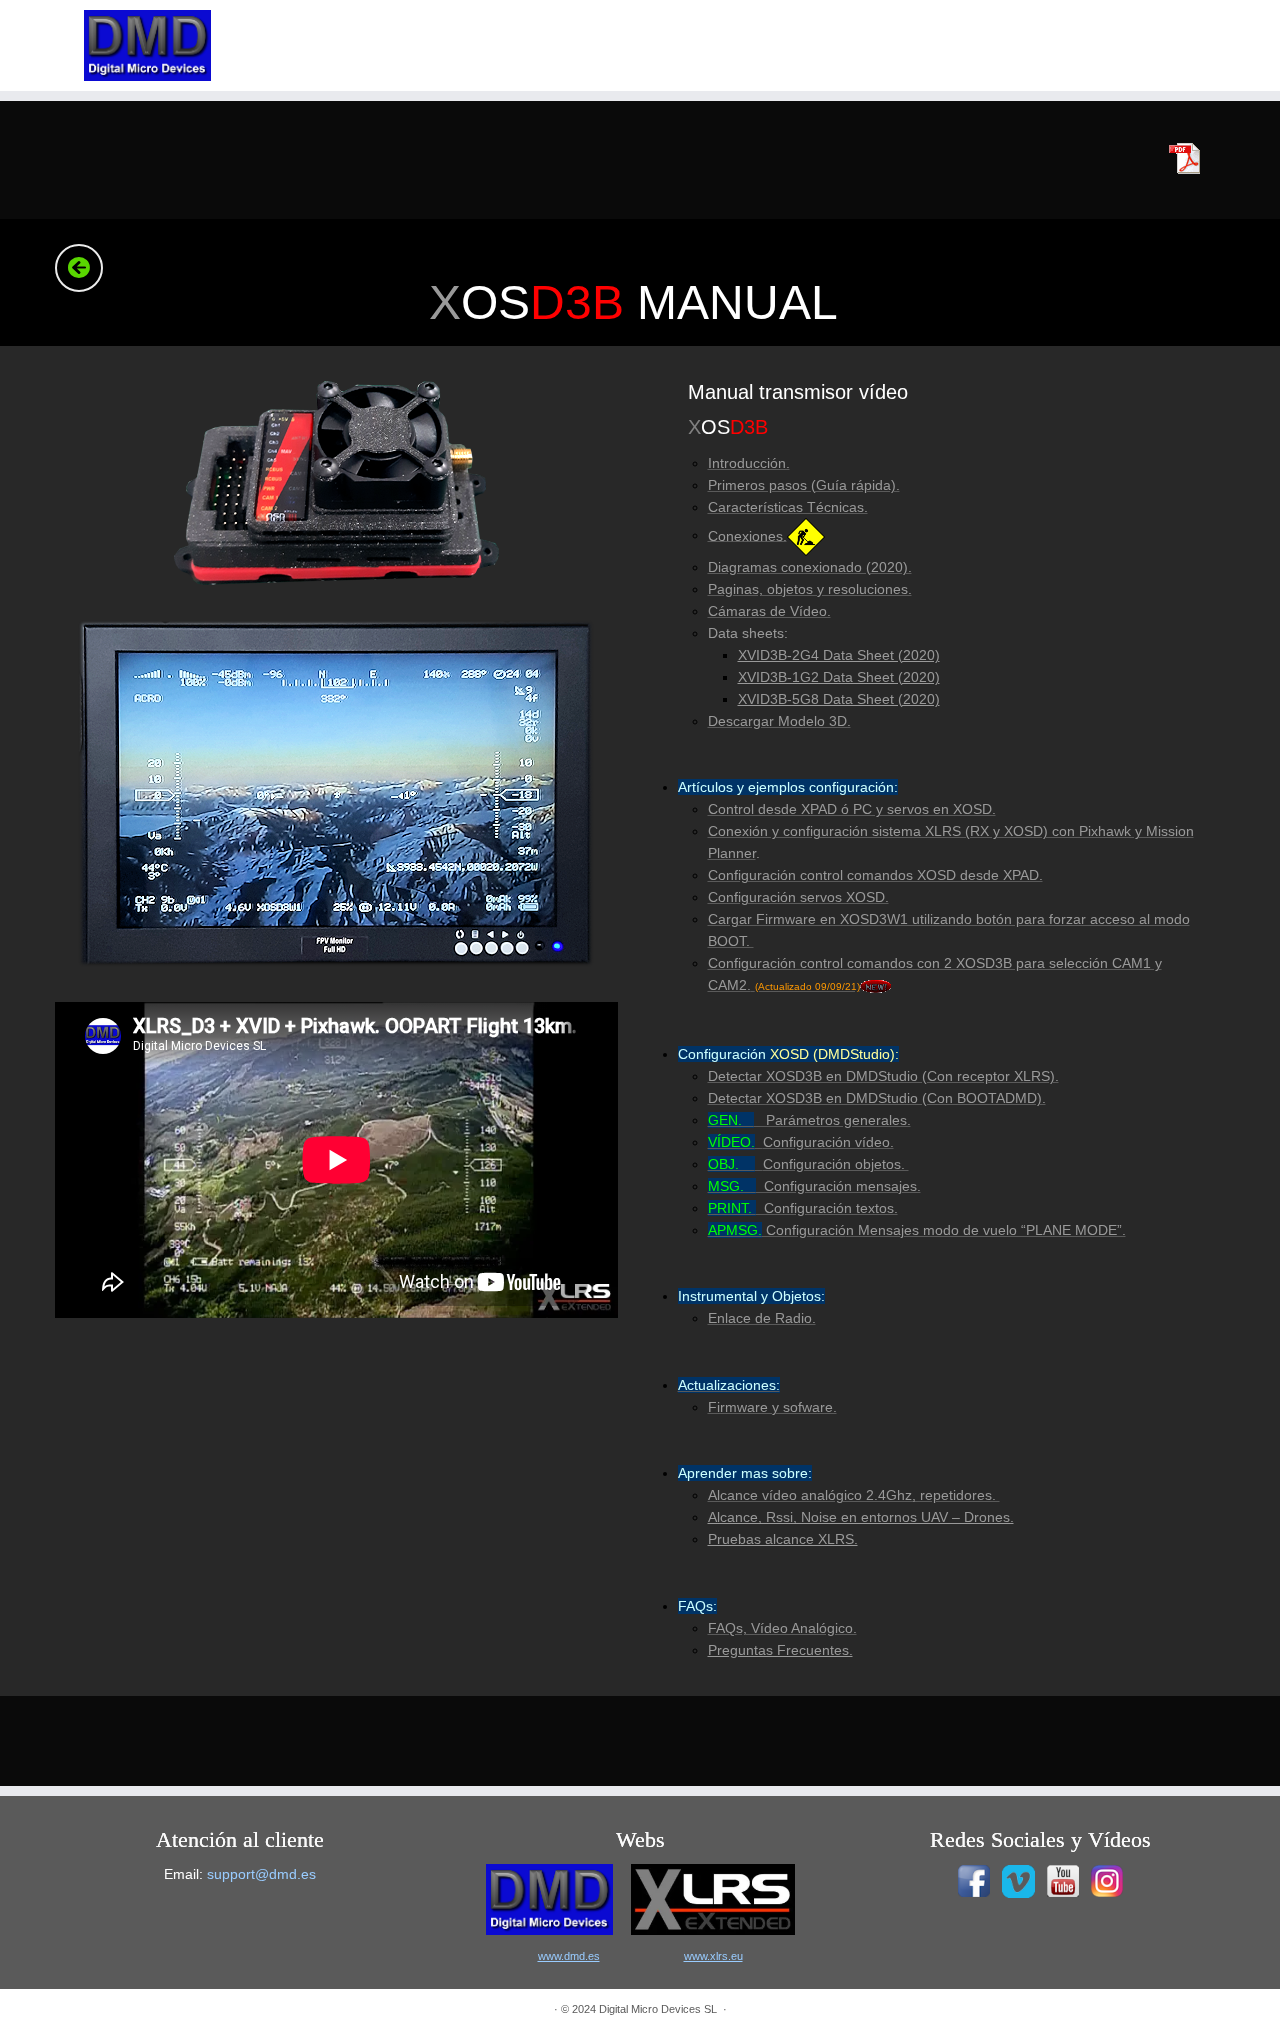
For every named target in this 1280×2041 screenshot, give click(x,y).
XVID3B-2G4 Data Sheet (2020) (839, 655)
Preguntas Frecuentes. (780, 1650)
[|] (147, 45)
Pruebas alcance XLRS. (783, 1539)
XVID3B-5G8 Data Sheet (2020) (839, 699)
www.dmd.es (569, 1956)
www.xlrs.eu (713, 1956)
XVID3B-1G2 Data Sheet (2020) (839, 677)
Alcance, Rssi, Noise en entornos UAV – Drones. (861, 1517)
